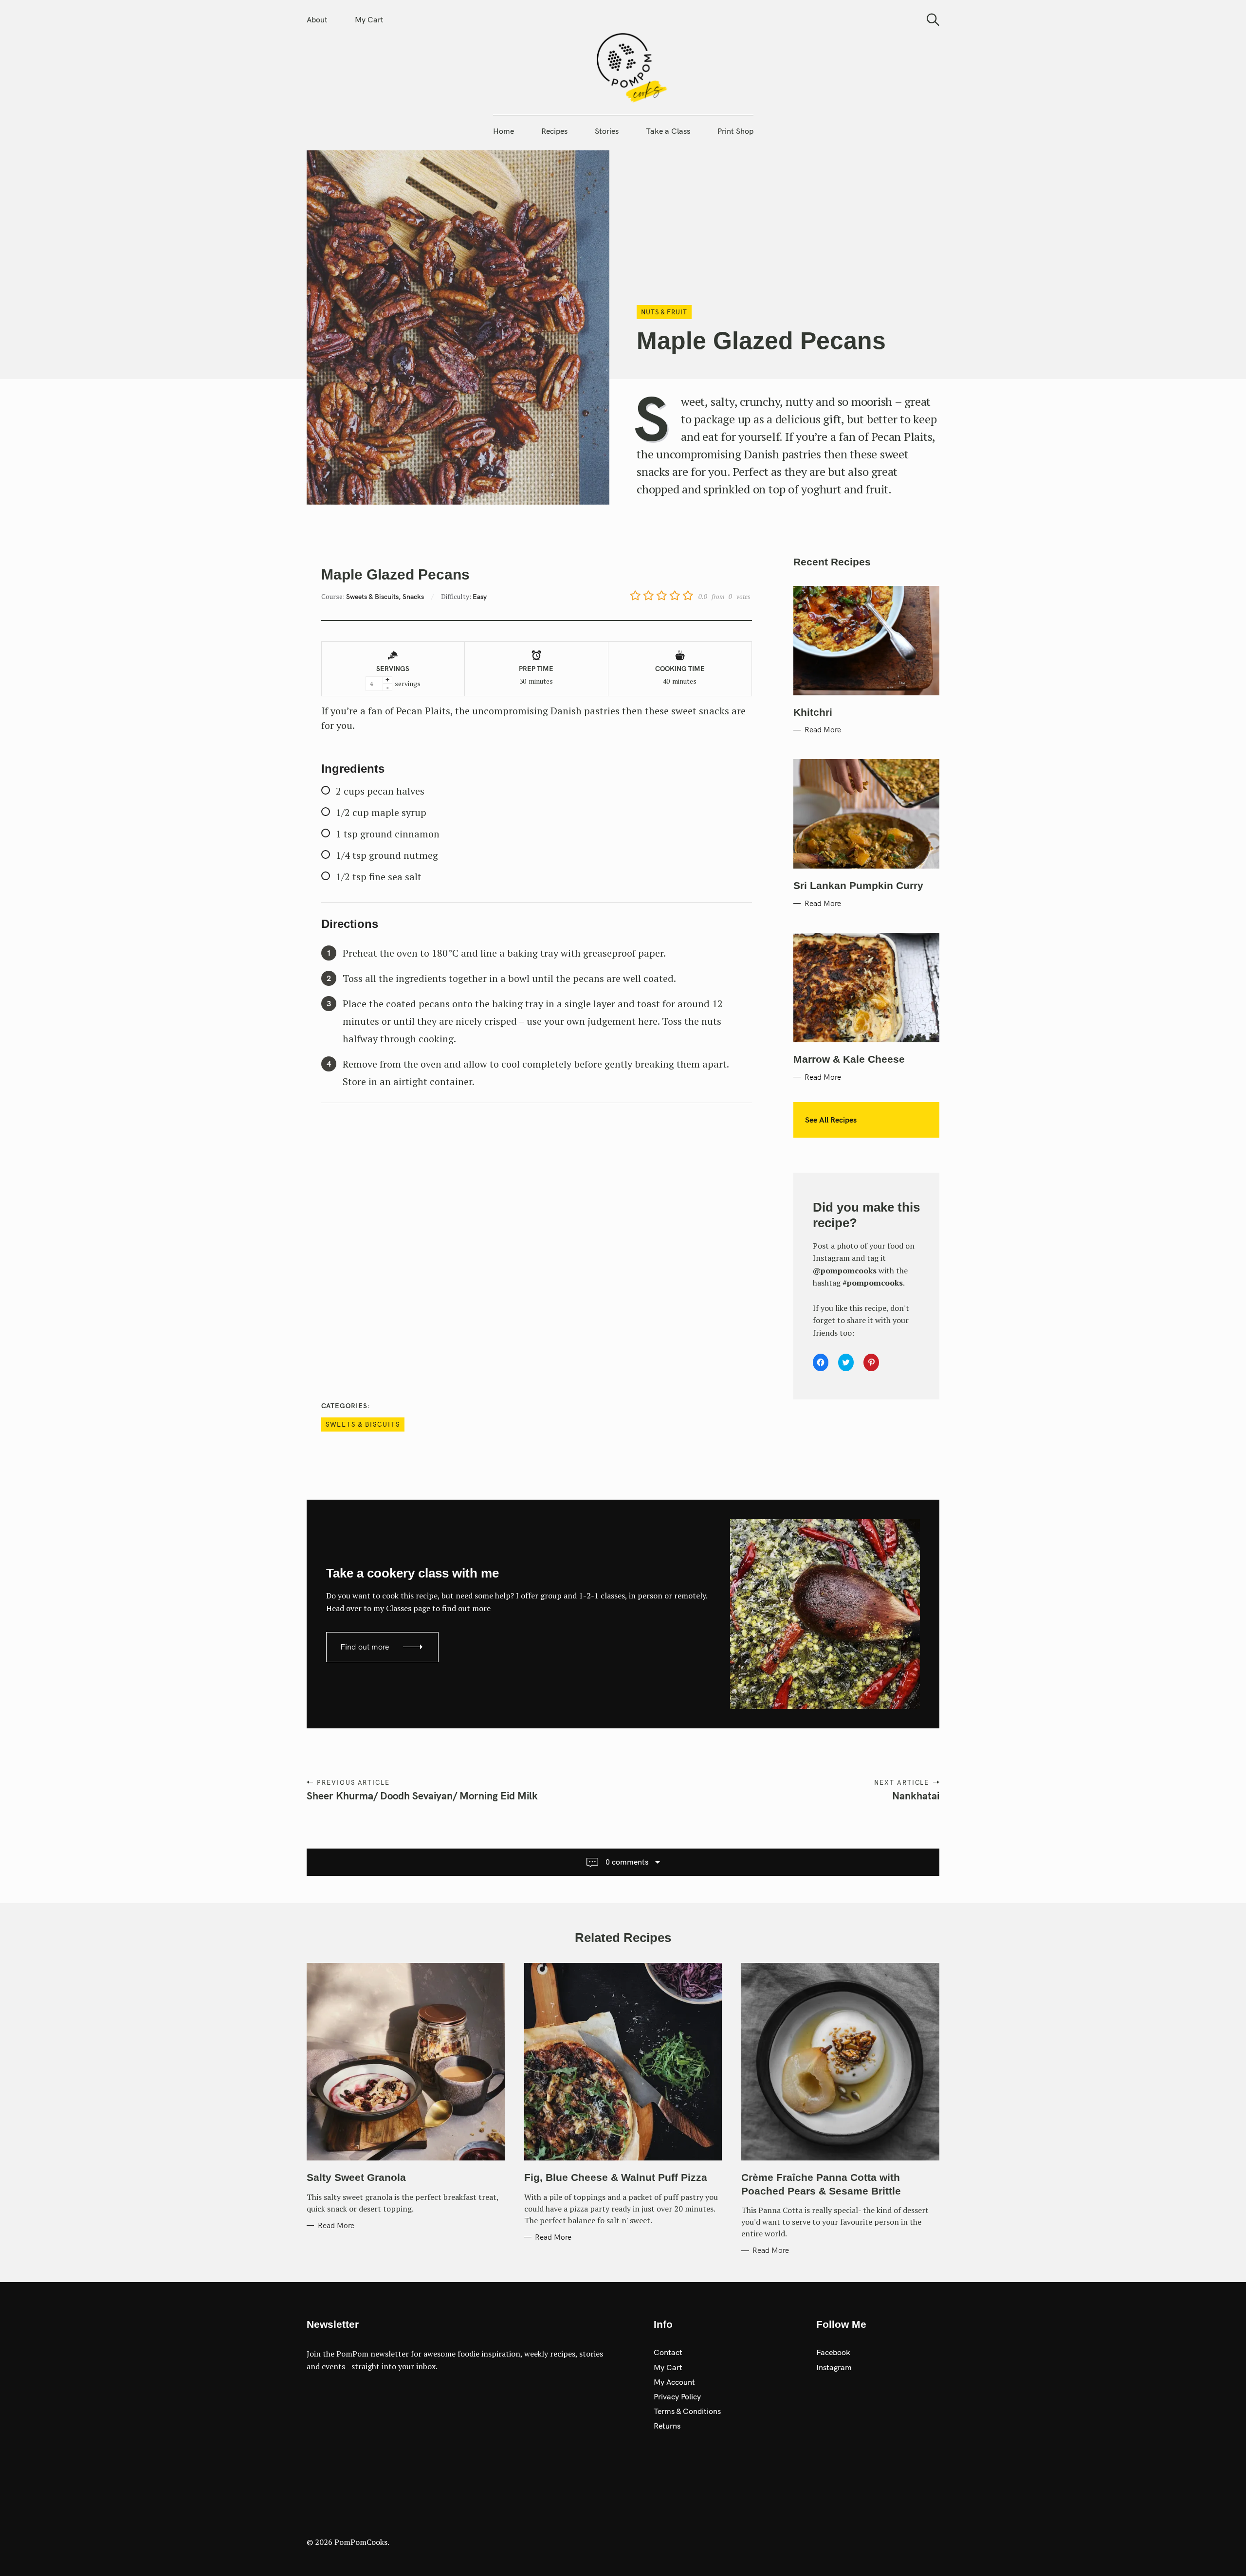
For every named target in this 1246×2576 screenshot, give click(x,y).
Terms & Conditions (687, 2411)
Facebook (833, 2352)
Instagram (834, 2367)
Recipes (554, 131)
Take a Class (668, 131)
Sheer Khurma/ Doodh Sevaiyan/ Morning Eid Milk (422, 1796)
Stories (607, 131)
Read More (823, 730)
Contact (668, 2352)
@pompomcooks (845, 1270)
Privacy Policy (677, 2396)
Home (504, 131)
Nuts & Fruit (664, 312)
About (317, 19)
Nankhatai (916, 1796)
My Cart (369, 19)
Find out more (365, 1647)
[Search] (930, 20)
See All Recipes (831, 1120)
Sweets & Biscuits (363, 1424)
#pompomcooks (873, 1283)
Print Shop (735, 131)
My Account (674, 2382)
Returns (667, 2426)
